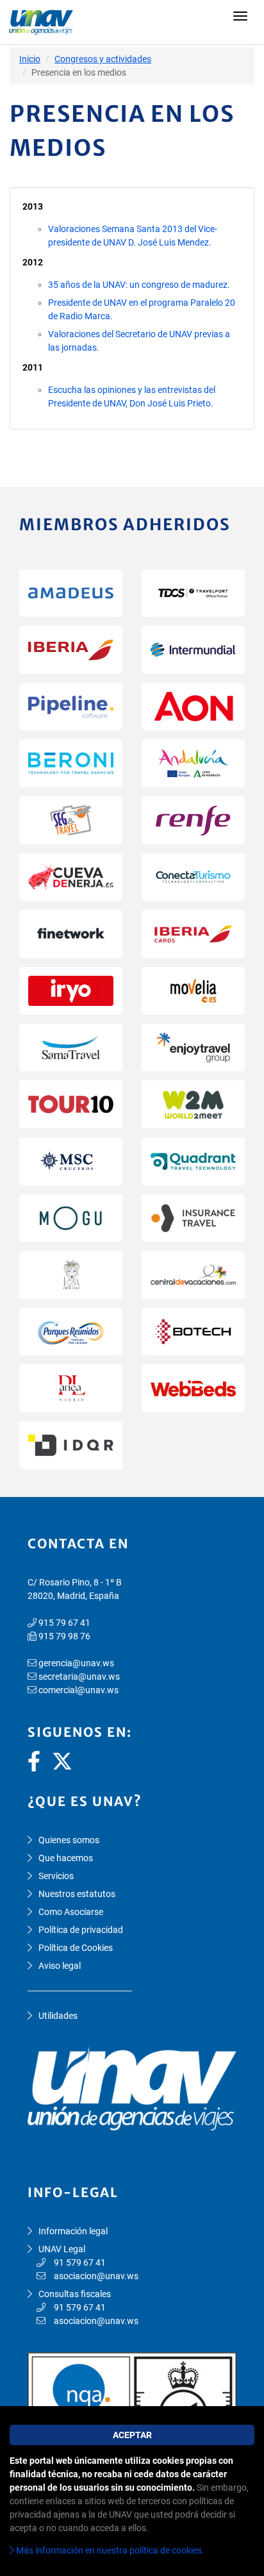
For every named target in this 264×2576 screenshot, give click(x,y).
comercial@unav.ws (78, 1690)
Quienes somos (69, 1840)
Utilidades (58, 2016)
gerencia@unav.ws (76, 1663)
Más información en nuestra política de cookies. (109, 2550)
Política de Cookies (76, 1948)
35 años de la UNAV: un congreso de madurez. (139, 285)
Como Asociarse (71, 1912)
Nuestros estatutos (77, 1894)
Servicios (56, 1876)
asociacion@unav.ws (96, 2276)
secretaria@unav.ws (79, 1677)
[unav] (132, 22)
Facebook (38, 1761)
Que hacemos (66, 1858)
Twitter (62, 1761)
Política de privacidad (81, 1930)
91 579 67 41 (80, 2262)
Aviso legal (60, 1966)
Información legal (73, 2231)
